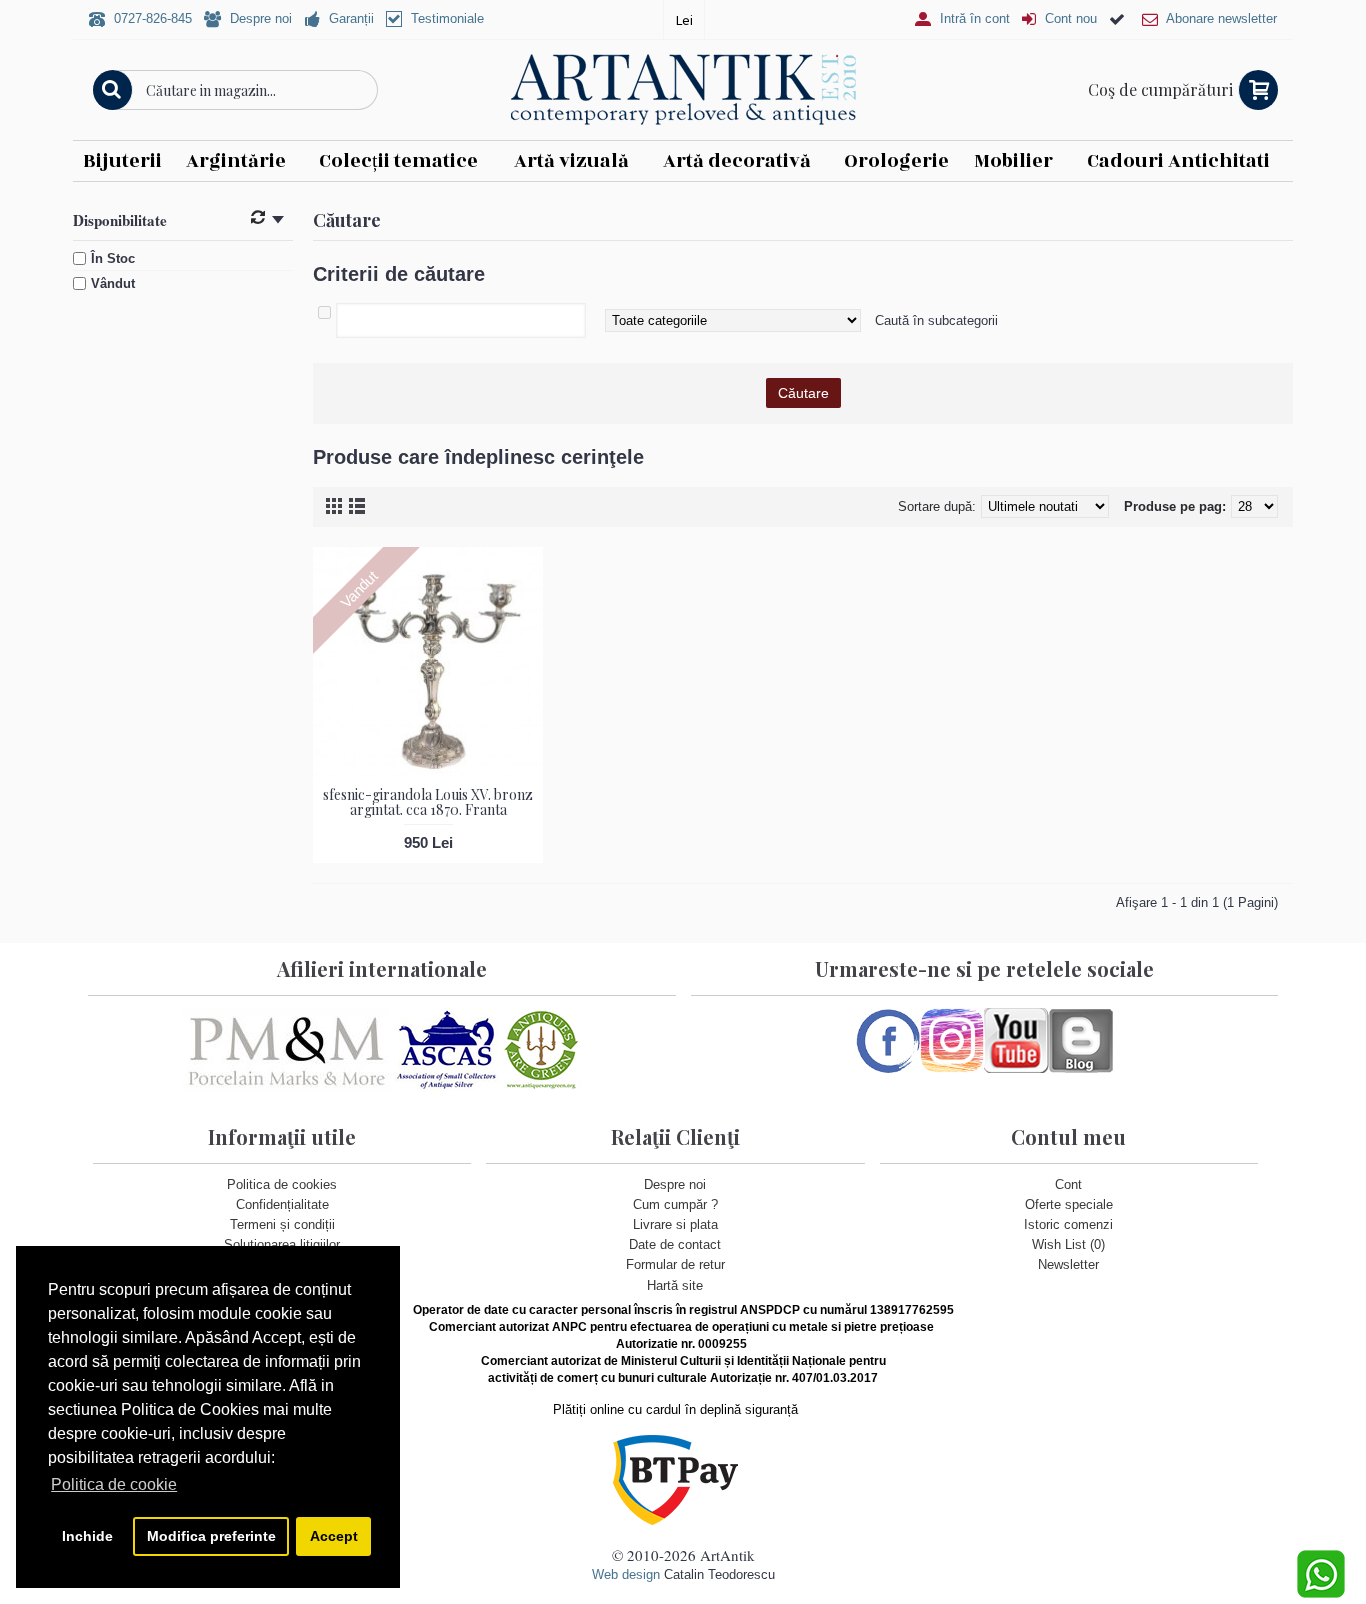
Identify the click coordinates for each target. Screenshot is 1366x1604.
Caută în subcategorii (936, 320)
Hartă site (675, 1285)
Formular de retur (675, 1264)
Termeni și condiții (282, 1224)
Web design (626, 1574)
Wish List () (1068, 1244)
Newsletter (1068, 1264)
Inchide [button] (87, 1536)
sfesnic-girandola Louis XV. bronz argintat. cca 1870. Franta (428, 802)
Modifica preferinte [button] (211, 1536)
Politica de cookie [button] (114, 1484)
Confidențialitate (282, 1204)
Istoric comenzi (1068, 1224)
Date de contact (675, 1244)
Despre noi (675, 1184)
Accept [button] (334, 1536)
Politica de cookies (282, 1184)
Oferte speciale (1069, 1204)
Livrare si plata (675, 1224)
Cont (1068, 1184)
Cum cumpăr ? (675, 1204)
